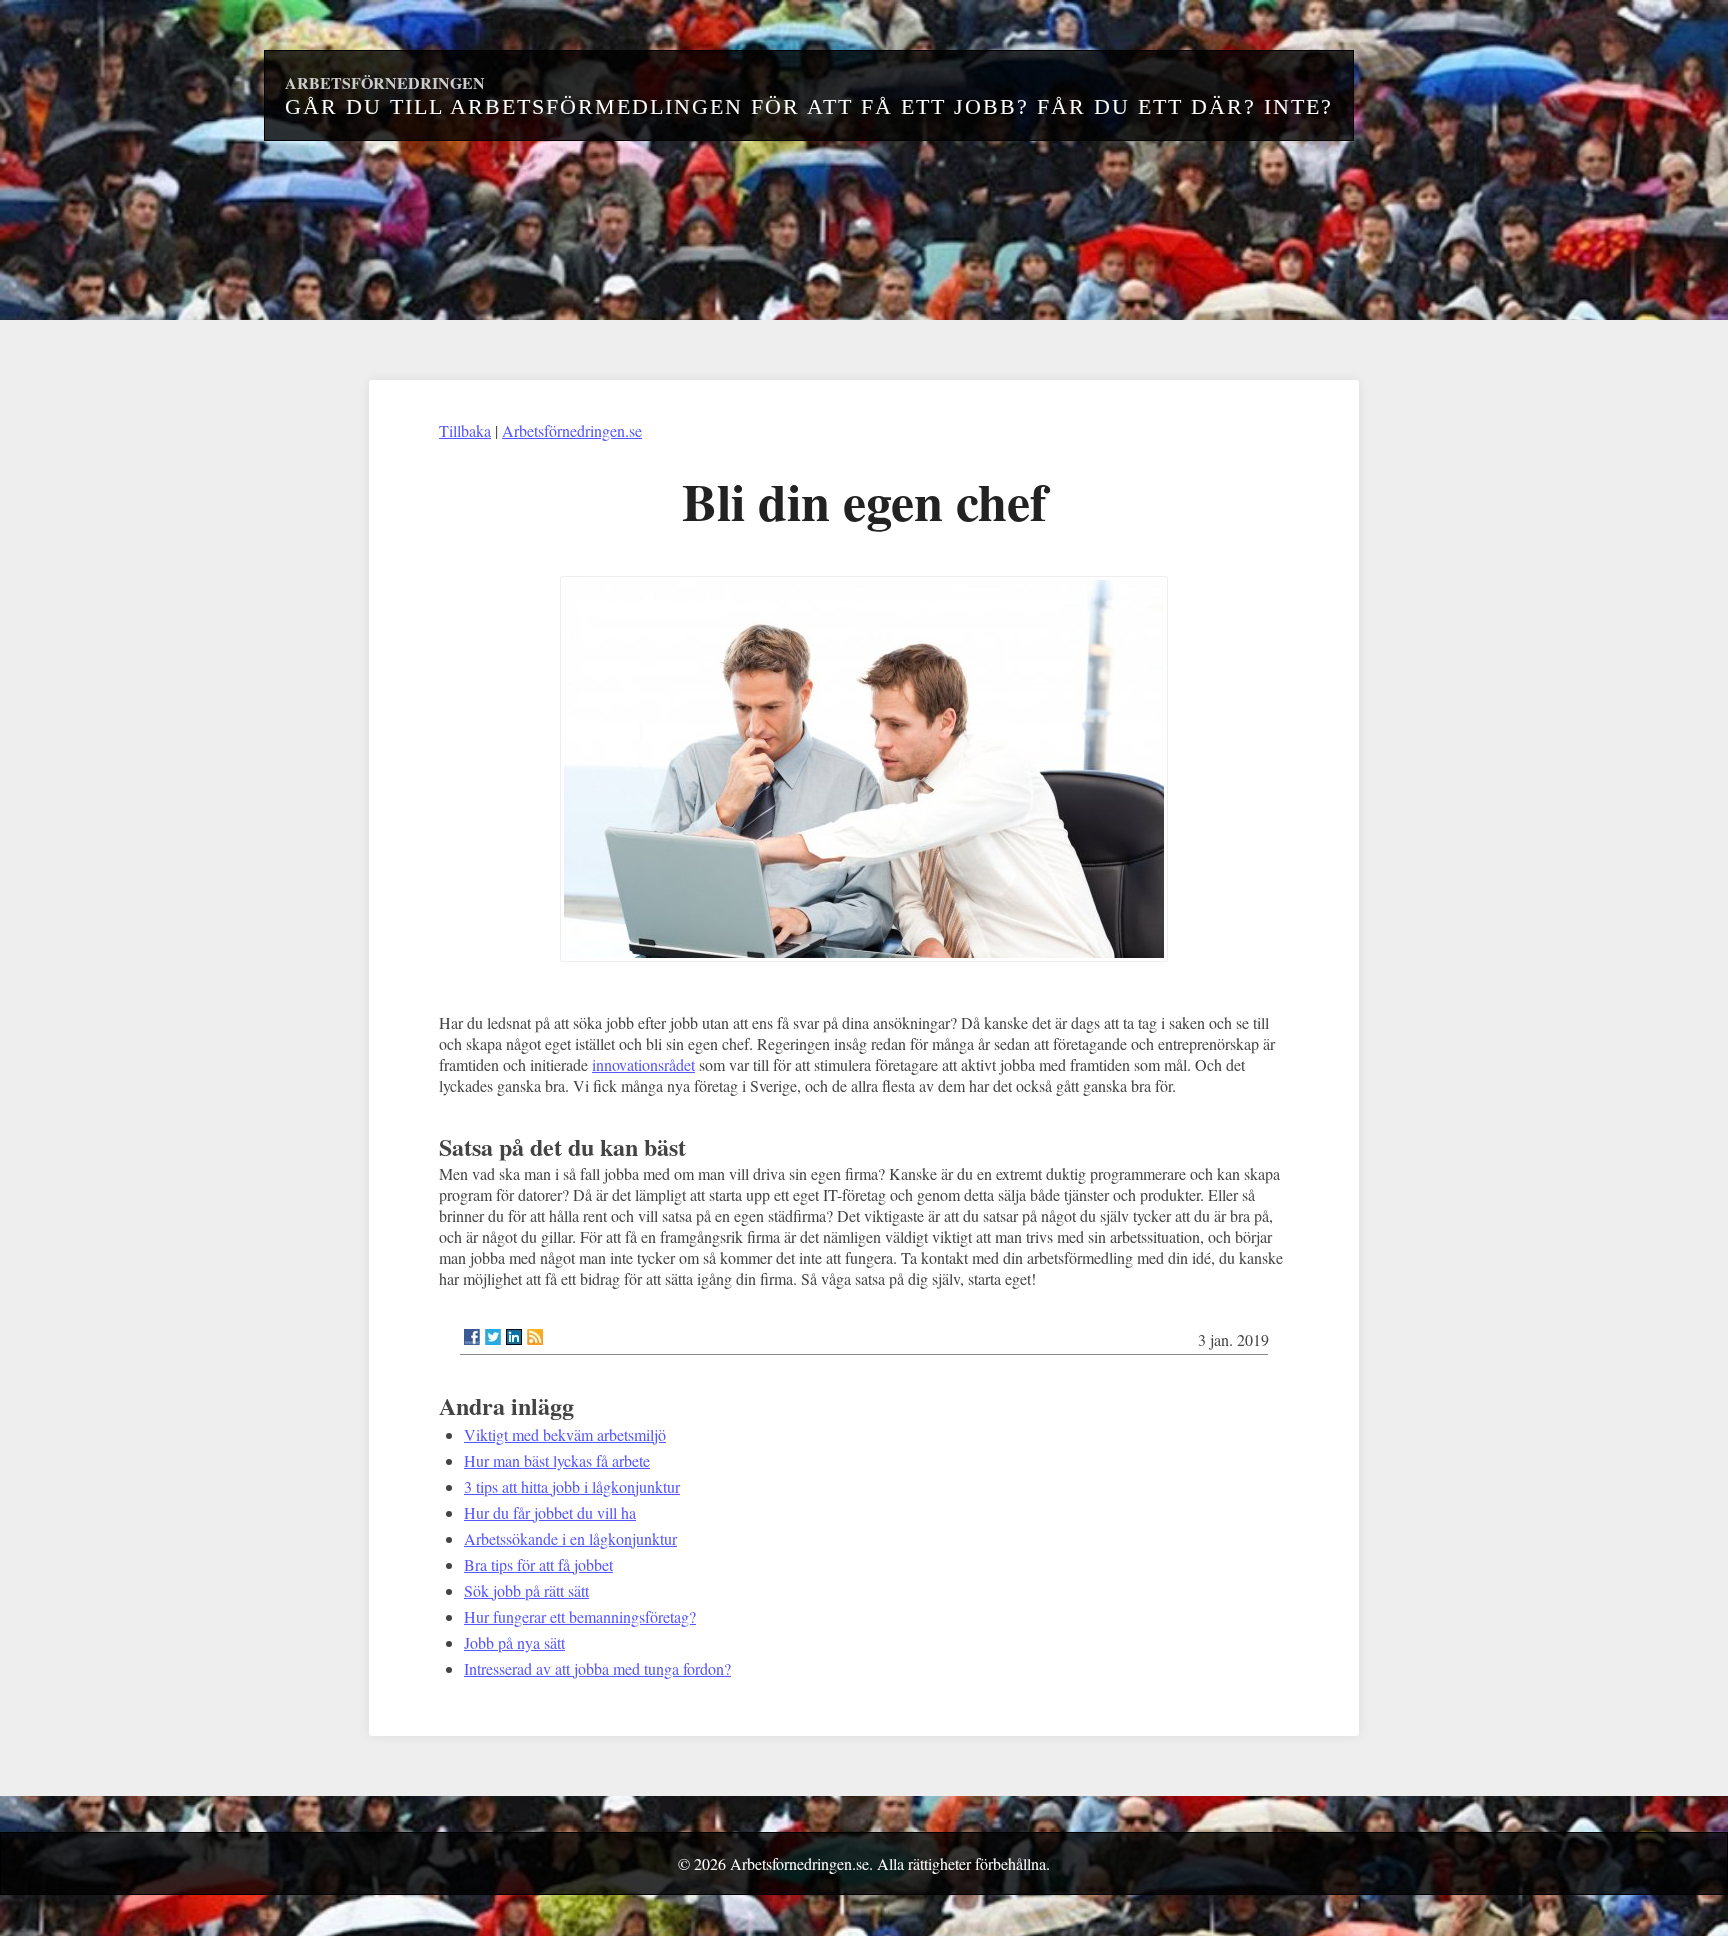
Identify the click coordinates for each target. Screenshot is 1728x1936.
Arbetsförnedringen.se (572, 430)
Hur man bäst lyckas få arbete (557, 1460)
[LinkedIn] (514, 1337)
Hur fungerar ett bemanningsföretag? (580, 1616)
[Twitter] (493, 1337)
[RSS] (535, 1337)
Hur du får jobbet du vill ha (550, 1512)
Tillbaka (465, 430)
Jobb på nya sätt (514, 1642)
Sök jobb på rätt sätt (526, 1590)
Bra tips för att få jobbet (538, 1564)
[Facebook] (472, 1337)
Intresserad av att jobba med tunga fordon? (597, 1668)
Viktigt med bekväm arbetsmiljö (565, 1434)
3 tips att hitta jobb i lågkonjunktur (572, 1486)
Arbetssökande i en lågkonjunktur (570, 1538)
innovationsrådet (643, 1064)
